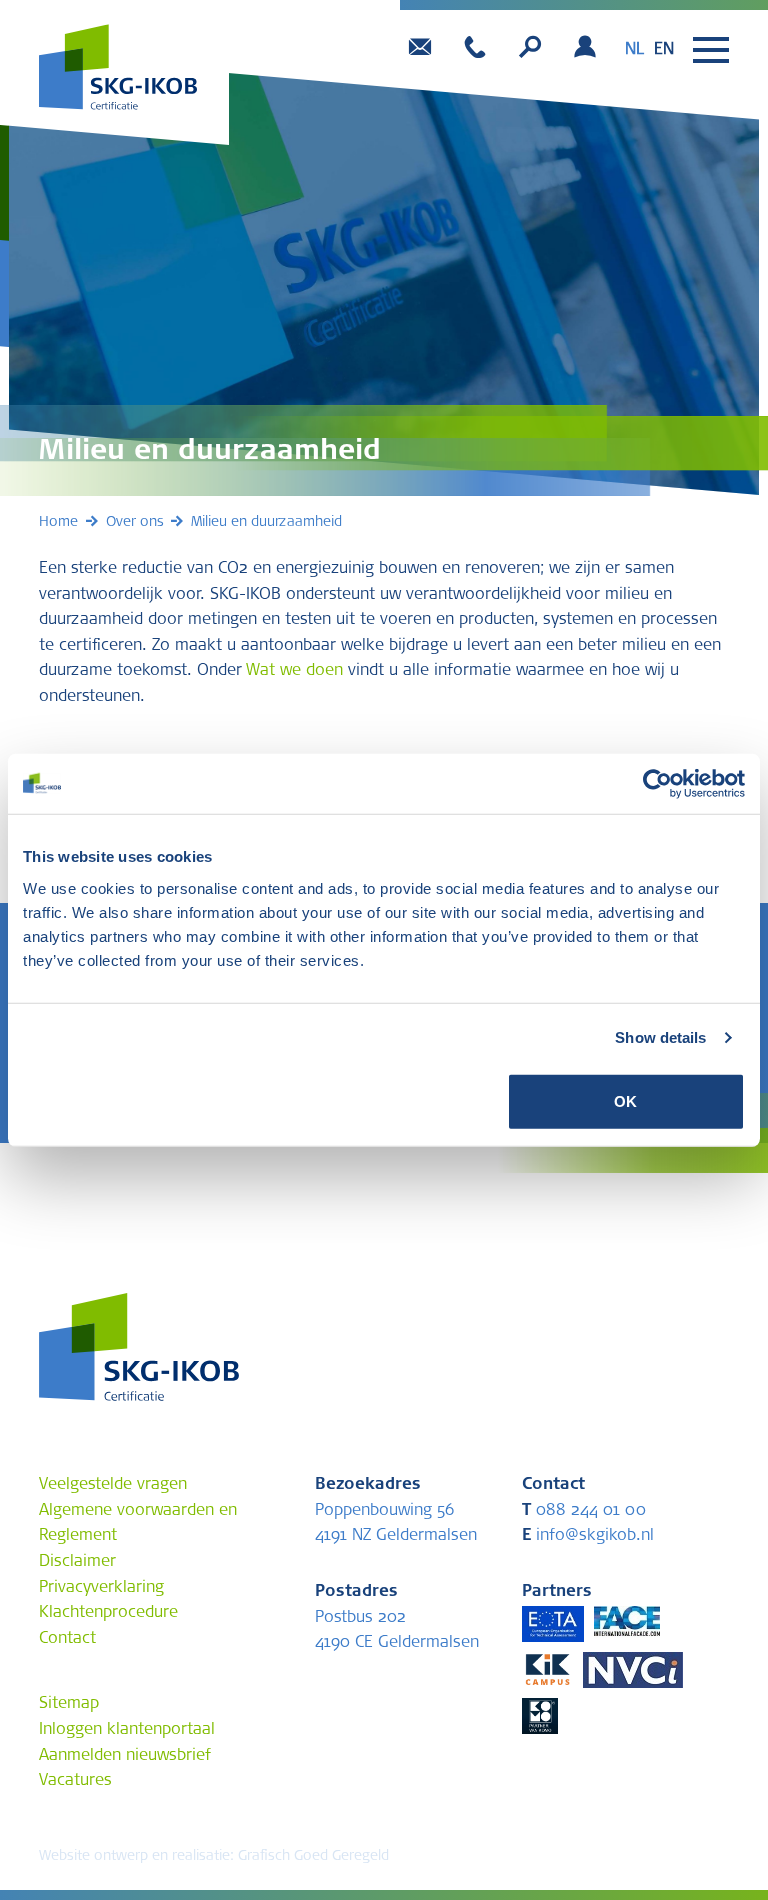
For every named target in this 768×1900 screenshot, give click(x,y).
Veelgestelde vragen (113, 1485)
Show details (660, 1037)
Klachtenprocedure (108, 1613)
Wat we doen (294, 671)
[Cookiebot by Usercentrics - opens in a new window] (657, 784)
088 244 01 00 (584, 1511)
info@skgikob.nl (588, 1536)
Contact (67, 1639)
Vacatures (75, 1781)
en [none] (664, 50)
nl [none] (634, 50)
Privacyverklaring (101, 1588)
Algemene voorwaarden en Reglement (138, 1524)
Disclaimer (77, 1562)
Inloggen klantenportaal (127, 1730)
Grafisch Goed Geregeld (313, 1857)
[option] (664, 50)
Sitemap (69, 1704)
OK (625, 1100)
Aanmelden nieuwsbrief (125, 1756)
